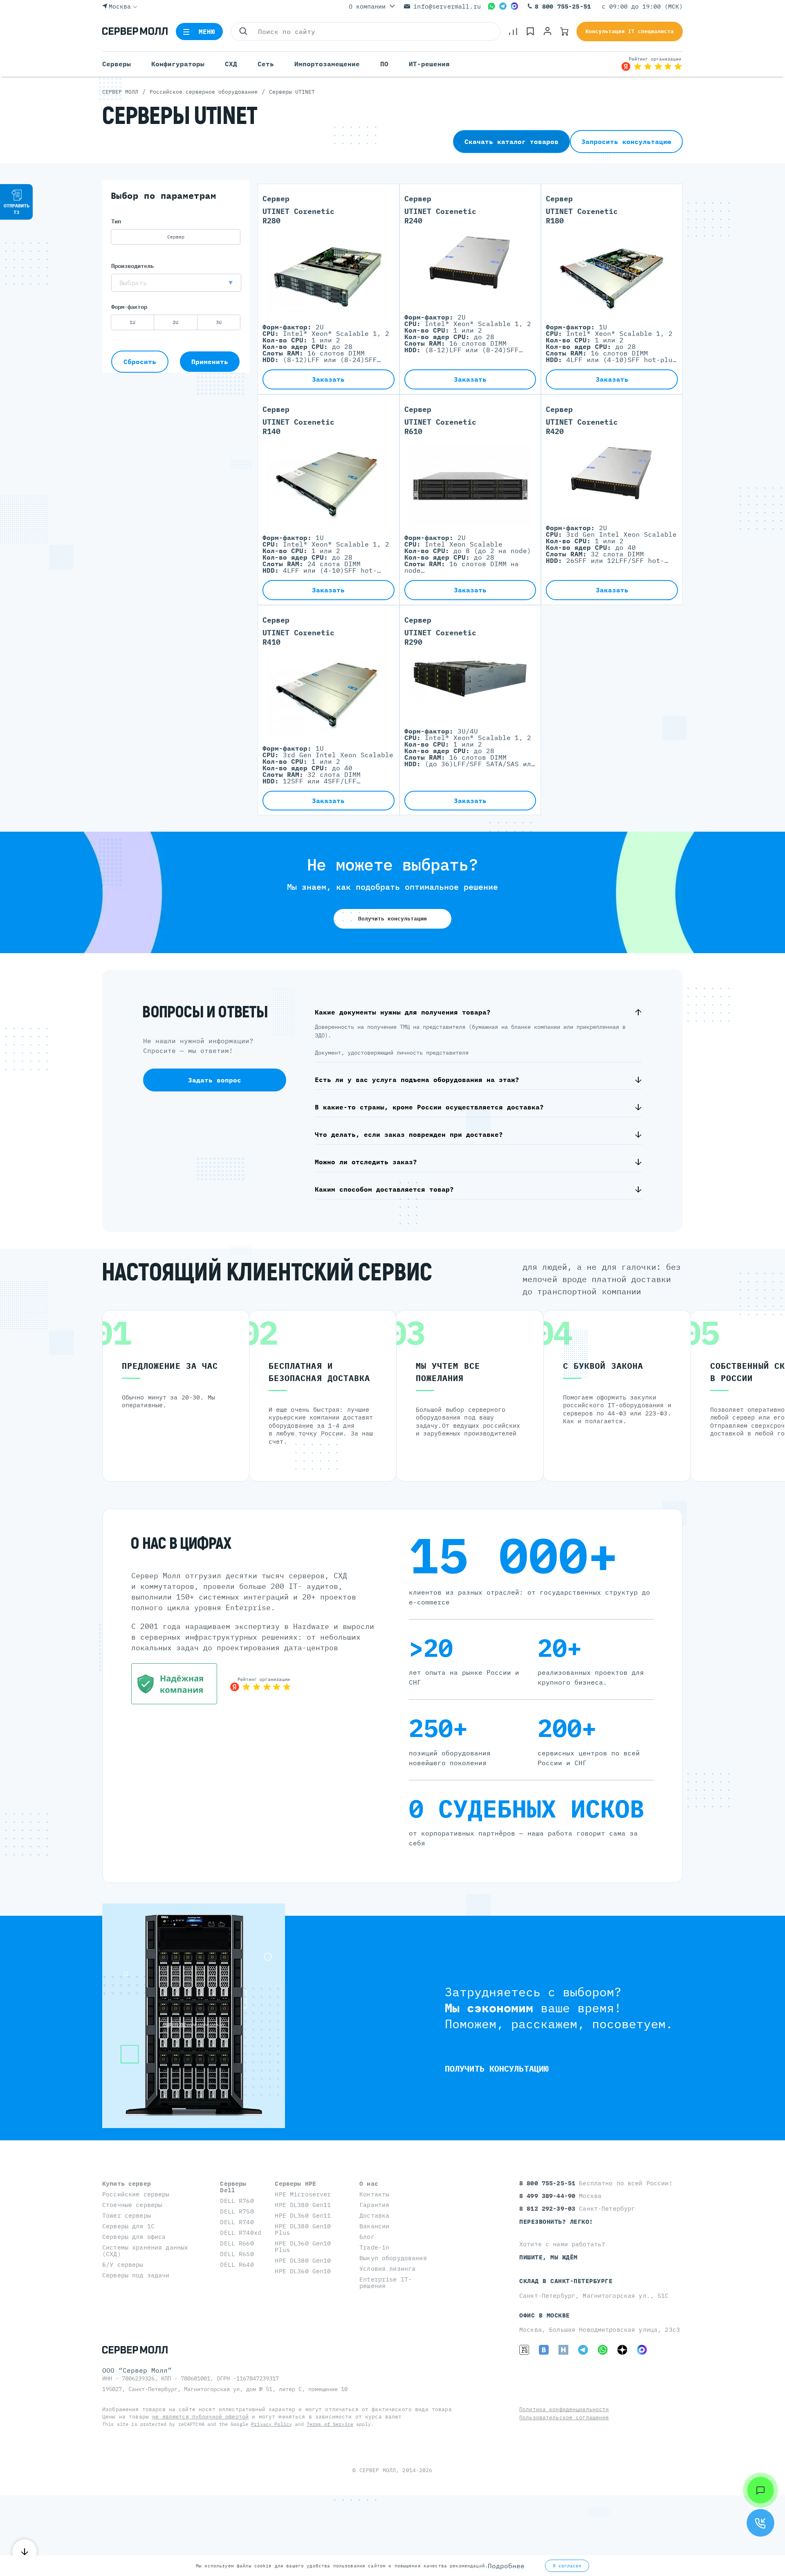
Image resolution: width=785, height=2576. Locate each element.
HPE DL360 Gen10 (303, 2271)
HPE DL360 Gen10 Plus (303, 2246)
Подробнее (506, 2566)
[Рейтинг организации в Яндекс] (652, 64)
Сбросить (140, 362)
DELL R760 (237, 2201)
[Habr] (563, 2350)
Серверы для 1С (128, 2226)
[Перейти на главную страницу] (135, 31)
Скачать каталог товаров (511, 142)
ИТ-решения (429, 64)
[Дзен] (622, 2350)
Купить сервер (127, 2183)
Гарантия (374, 2205)
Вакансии (374, 2226)
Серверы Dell (233, 2187)
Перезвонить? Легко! (556, 2222)
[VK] (544, 2350)
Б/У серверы (123, 2264)
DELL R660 (237, 2243)
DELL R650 (237, 2254)
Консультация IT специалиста (630, 31)
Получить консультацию (392, 919)
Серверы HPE (295, 2183)
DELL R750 (237, 2211)
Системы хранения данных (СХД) (145, 2251)
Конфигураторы (178, 64)
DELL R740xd (241, 2233)
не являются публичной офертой (200, 2417)
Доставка (374, 2215)
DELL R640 (237, 2264)
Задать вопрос (215, 1080)
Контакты (374, 2194)
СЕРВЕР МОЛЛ (378, 2470)
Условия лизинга (387, 2269)
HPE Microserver (303, 2194)
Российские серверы (136, 2194)
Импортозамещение (327, 64)
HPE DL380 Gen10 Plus (303, 2229)
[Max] (514, 6)
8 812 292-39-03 (549, 2208)
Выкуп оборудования (393, 2258)
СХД (231, 64)
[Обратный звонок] (760, 2523)
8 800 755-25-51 (563, 6)
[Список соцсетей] (760, 2490)
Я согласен (567, 2566)
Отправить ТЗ (17, 209)
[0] (513, 31)
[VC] (524, 2350)
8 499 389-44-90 (549, 2196)
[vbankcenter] (174, 1684)
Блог (367, 2237)
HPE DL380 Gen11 (303, 2205)
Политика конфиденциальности (564, 2409)
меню (207, 31)
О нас (369, 2183)
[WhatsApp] (491, 6)
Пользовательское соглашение (564, 2417)
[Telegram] (503, 6)
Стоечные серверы (132, 2205)
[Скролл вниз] (25, 2551)
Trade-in (374, 2247)
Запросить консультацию (626, 142)
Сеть (266, 64)
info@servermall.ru (447, 6)
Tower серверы (127, 2215)
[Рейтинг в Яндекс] (260, 1684)
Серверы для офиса (134, 2237)
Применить (210, 362)
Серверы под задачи (136, 2275)
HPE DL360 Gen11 (303, 2215)
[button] (176, 283)
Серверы (117, 64)
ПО (384, 64)
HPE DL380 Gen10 (303, 2260)
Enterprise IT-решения (386, 2282)
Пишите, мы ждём (548, 2257)
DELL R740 (237, 2222)
